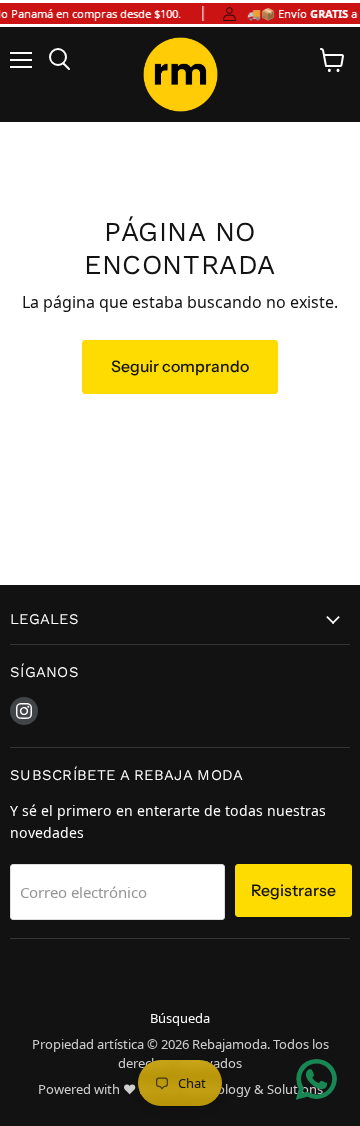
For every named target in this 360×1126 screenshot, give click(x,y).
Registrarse (293, 890)
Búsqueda (180, 1018)
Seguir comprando (180, 366)
